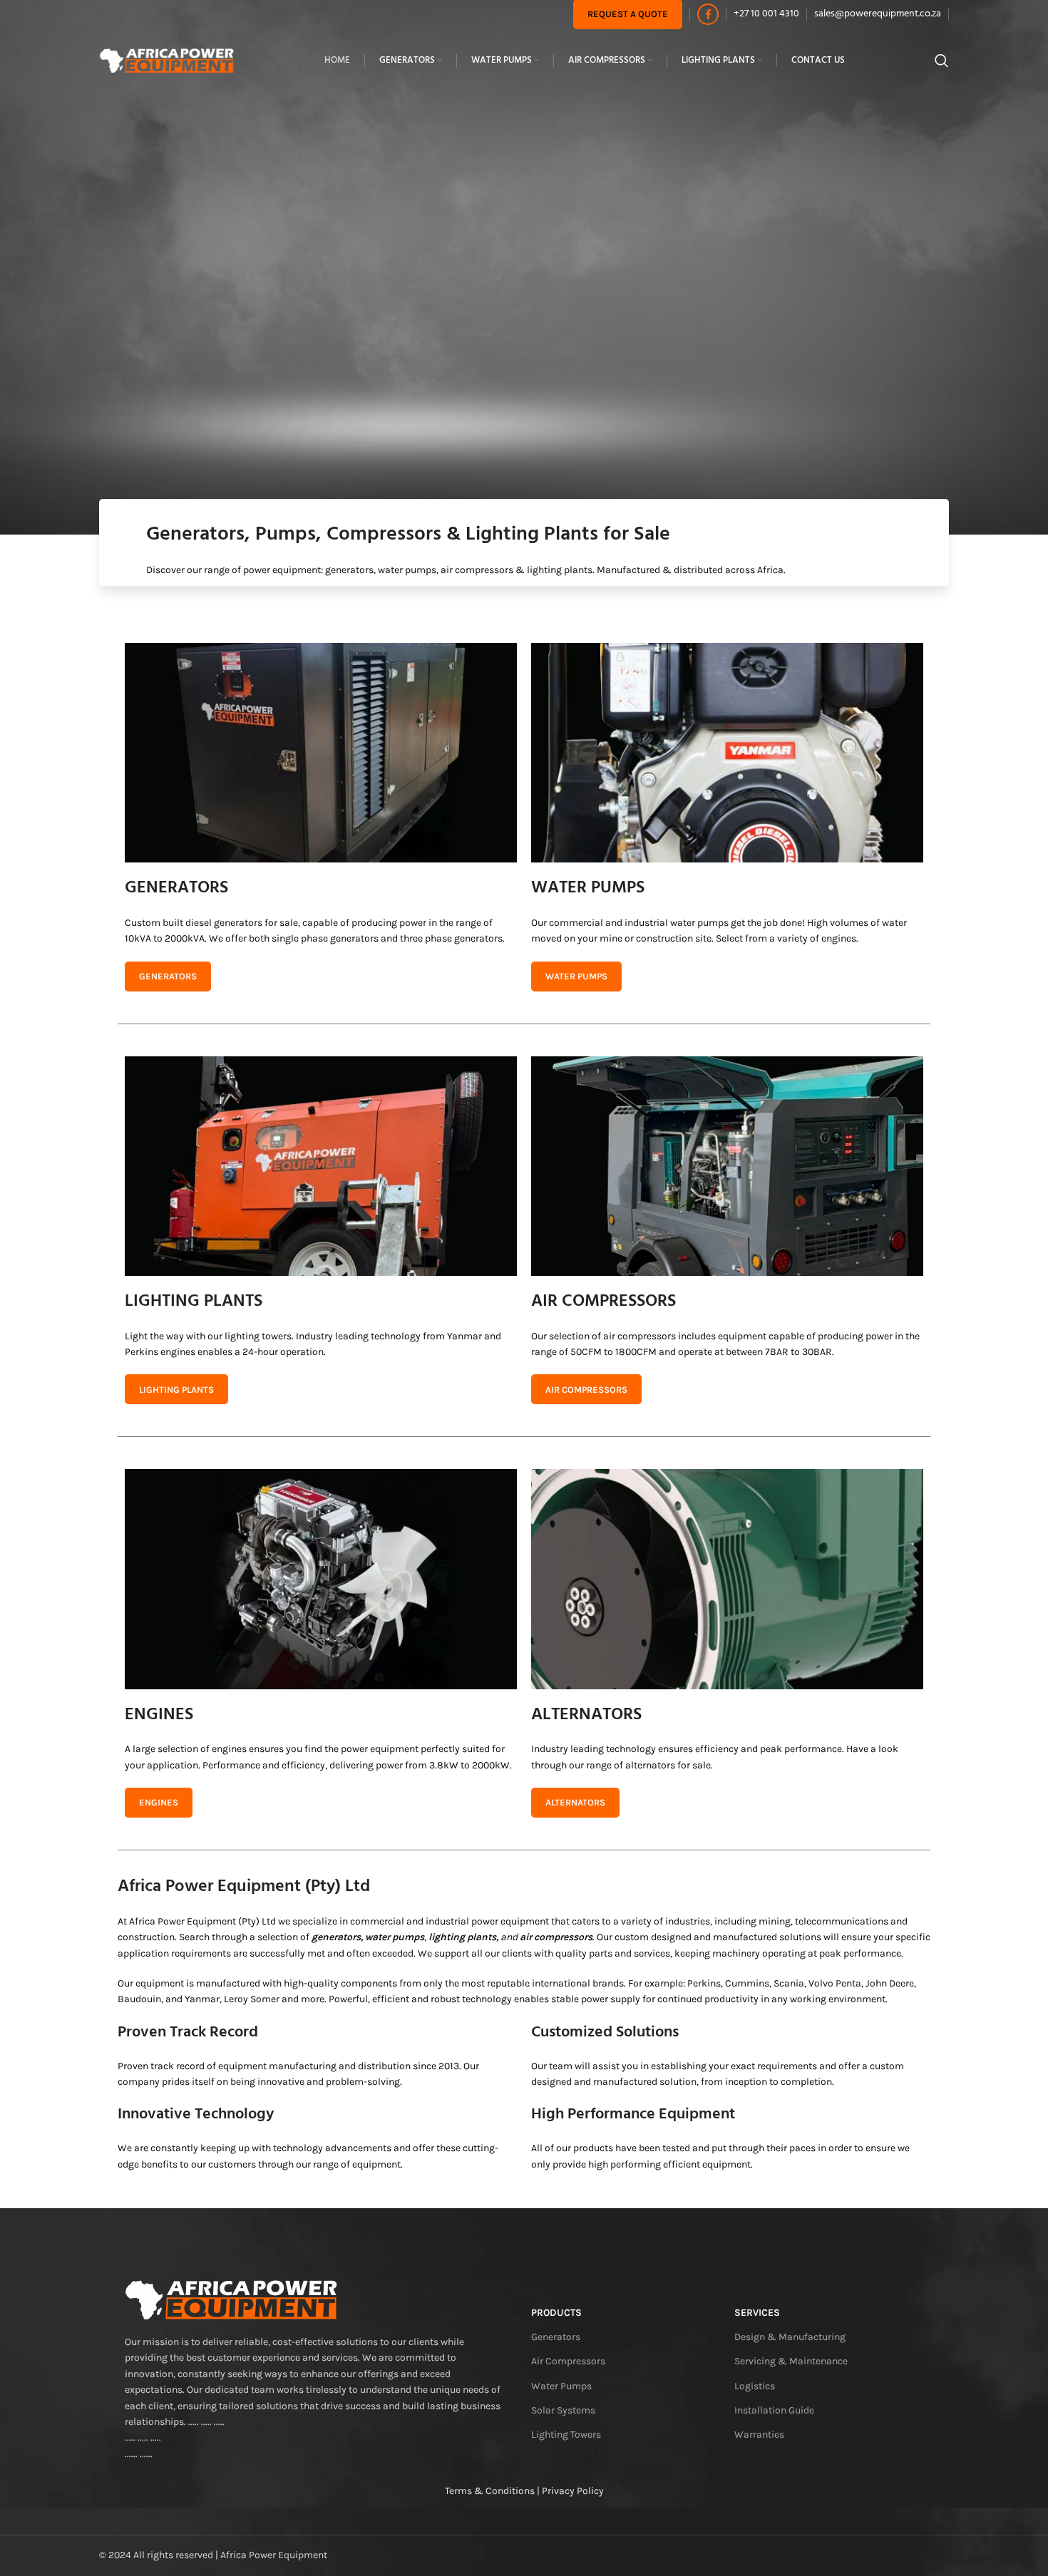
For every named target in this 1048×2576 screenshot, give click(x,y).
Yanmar (202, 1999)
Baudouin (139, 1999)
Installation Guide (774, 2410)
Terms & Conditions (490, 2491)
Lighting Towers (566, 2435)
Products (556, 2313)
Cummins (747, 1983)
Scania (789, 1983)
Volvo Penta (835, 1983)
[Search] (942, 61)
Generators (556, 2337)
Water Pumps (561, 2386)
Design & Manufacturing (790, 2337)
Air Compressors (568, 2361)
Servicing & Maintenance (791, 2361)
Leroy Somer (252, 1999)
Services (757, 2313)
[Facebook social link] (708, 14)
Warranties (759, 2435)
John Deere (890, 1983)
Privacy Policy (573, 2491)
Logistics (755, 2386)
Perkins (704, 1983)
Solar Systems (563, 2410)
